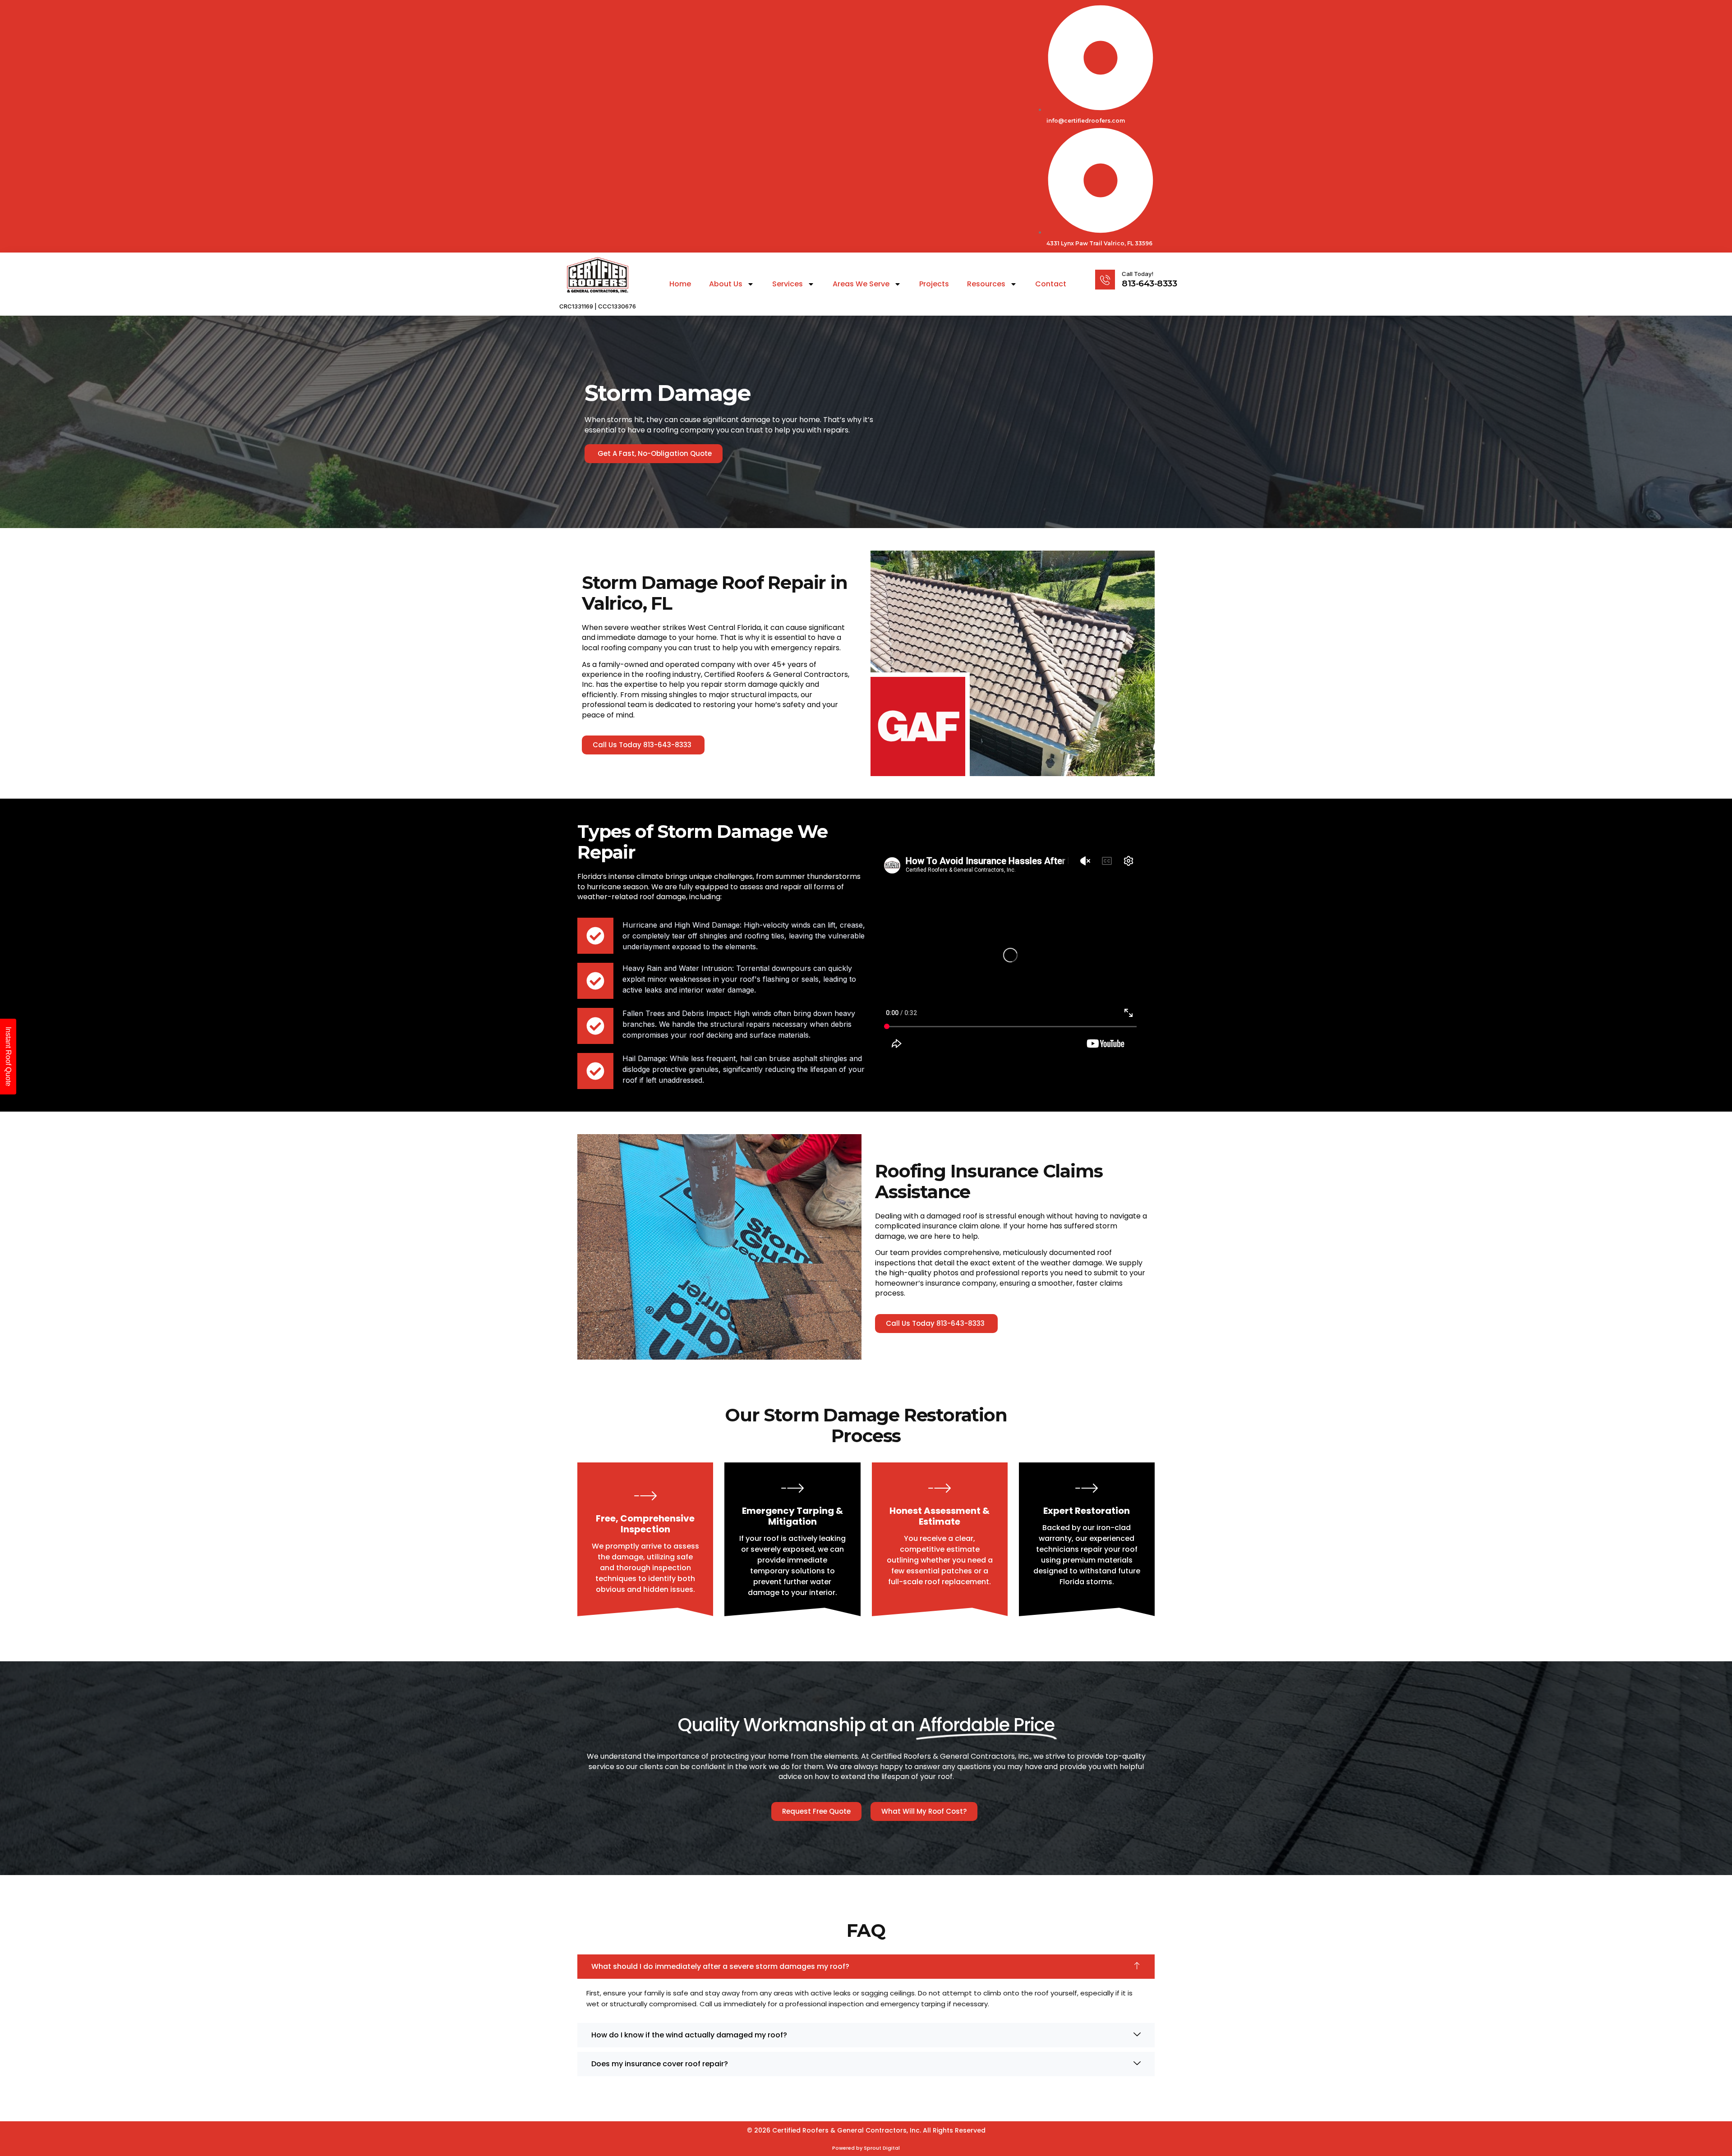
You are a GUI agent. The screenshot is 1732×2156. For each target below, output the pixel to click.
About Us (726, 284)
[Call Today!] (1105, 280)
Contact (1051, 284)
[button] (866, 1967)
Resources (986, 284)
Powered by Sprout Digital (866, 2148)
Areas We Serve (861, 284)
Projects (934, 284)
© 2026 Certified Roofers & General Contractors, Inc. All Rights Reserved (866, 2130)
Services (788, 284)
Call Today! (1138, 274)
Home (680, 284)
